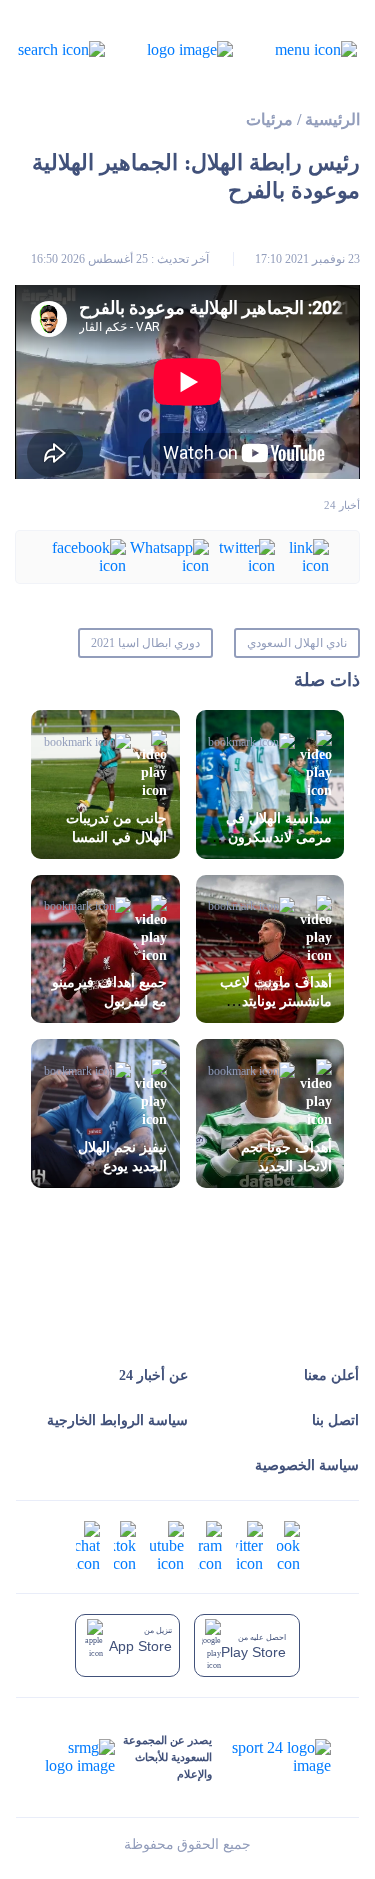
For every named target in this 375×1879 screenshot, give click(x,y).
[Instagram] (210, 1545)
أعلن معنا (331, 1375)
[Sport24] (271, 1757)
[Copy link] (302, 555)
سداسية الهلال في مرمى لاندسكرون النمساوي (279, 837)
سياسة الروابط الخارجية (117, 1420)
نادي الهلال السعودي (297, 643)
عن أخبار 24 (153, 1375)
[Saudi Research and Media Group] (80, 1757)
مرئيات (269, 119)
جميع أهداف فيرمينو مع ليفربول (109, 992)
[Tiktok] (125, 1545)
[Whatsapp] (167, 555)
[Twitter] (242, 555)
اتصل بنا (335, 1420)
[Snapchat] (88, 1545)
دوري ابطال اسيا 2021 (145, 643)
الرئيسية (332, 119)
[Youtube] (167, 1545)
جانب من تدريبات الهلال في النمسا (116, 828)
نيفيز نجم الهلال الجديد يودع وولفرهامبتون (122, 1166)
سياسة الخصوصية (307, 1465)
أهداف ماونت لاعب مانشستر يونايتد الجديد (276, 1001)
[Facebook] (86, 555)
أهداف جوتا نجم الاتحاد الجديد (286, 1157)
